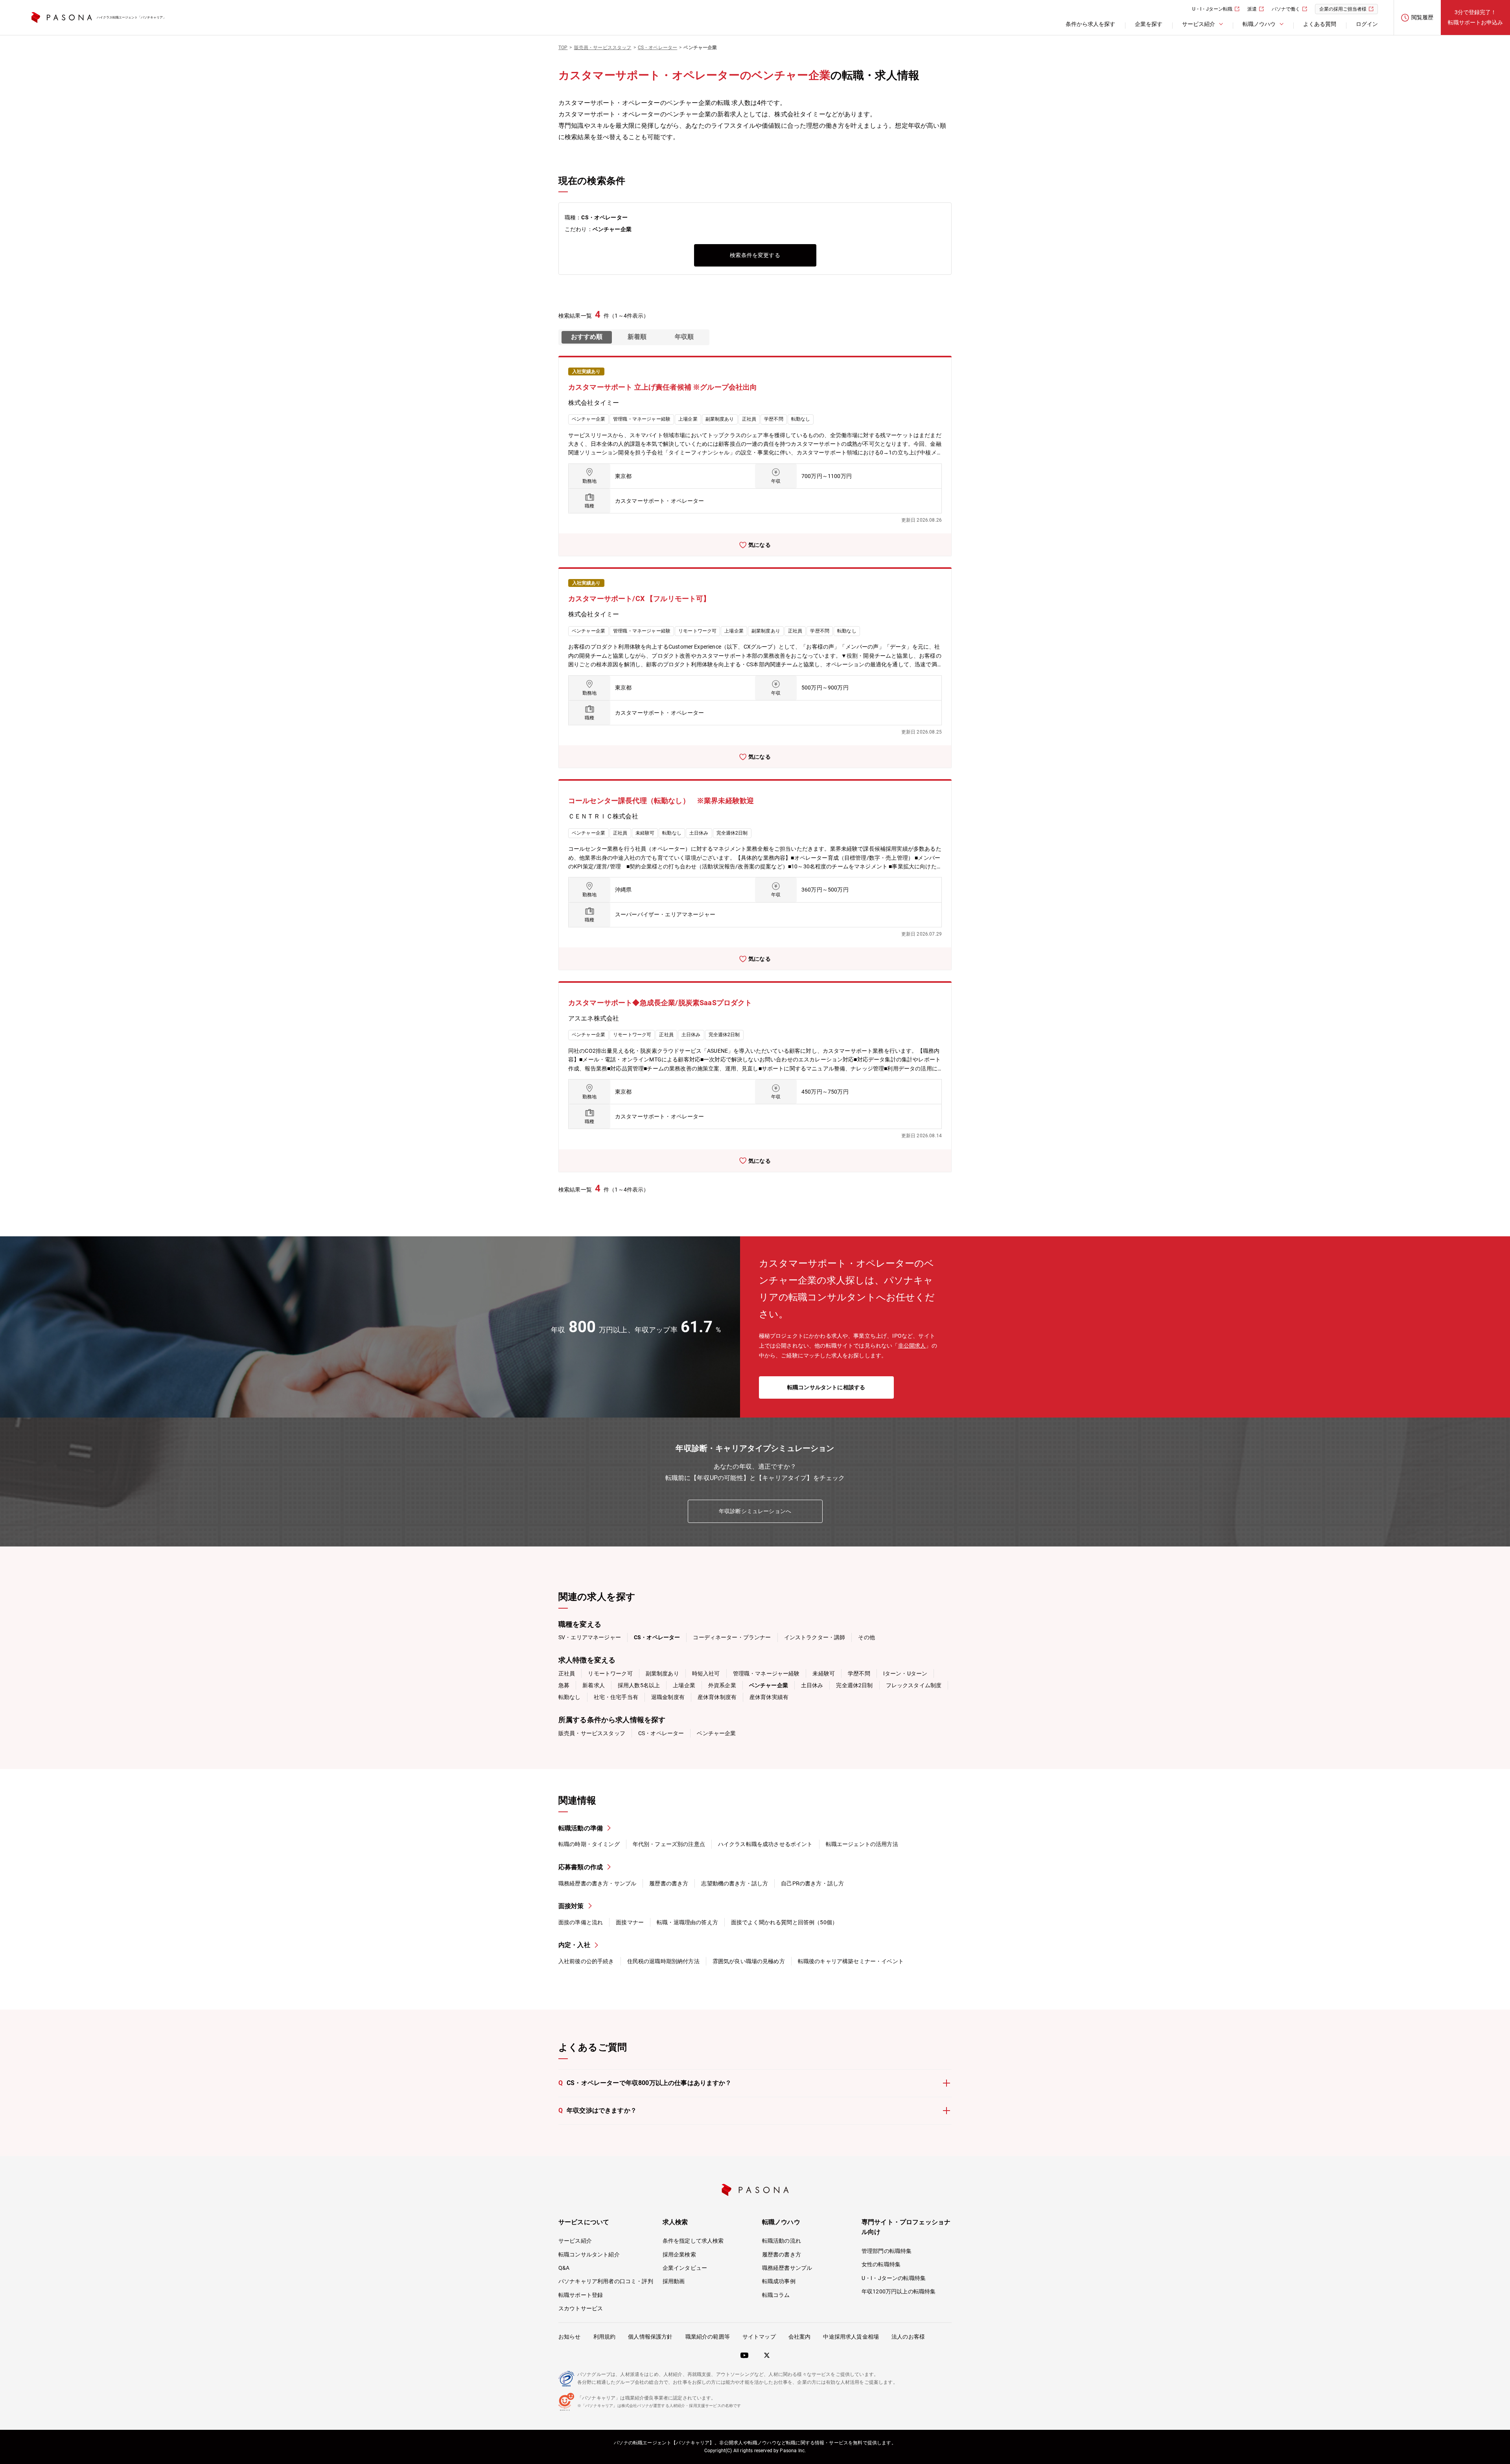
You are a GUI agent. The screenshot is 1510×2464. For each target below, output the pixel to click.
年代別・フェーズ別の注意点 (669, 1844)
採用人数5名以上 (639, 1685)
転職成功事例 (779, 2281)
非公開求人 (912, 1346)
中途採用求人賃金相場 (851, 2337)
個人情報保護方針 (650, 2337)
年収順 (684, 337)
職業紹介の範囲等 (708, 2337)
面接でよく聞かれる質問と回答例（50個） (784, 1922)
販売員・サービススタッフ (592, 1733)
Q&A (564, 2268)
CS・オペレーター (661, 1733)
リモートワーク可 (610, 1673)
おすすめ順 (587, 337)
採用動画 (674, 2281)
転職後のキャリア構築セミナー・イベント (851, 1961)
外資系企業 (722, 1685)
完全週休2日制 (854, 1685)
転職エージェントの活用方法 (862, 1844)
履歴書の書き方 (669, 1883)
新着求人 (594, 1685)
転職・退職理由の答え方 (687, 1922)
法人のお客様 (908, 2337)
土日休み (812, 1685)
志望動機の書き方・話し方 (735, 1883)
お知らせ (570, 2337)
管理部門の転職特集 (887, 2251)
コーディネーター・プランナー (732, 1637)
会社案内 (800, 2337)
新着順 (637, 337)
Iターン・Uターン (905, 1673)
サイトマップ (759, 2337)
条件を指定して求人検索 (693, 2241)
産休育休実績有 (769, 1697)
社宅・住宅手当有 (616, 1697)
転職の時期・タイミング (589, 1844)
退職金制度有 (668, 1697)
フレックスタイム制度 (914, 1685)
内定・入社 (574, 1945)
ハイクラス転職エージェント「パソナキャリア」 (131, 17)
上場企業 (684, 1685)
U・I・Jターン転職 (1212, 9)
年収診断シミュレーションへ (755, 1511)
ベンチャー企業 (716, 1733)
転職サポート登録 (581, 2295)
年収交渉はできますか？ (598, 2110)
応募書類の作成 (581, 1867)
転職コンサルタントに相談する (826, 1387)
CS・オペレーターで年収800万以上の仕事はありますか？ (645, 2083)
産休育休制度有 (717, 1697)
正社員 (567, 1673)
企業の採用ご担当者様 (1343, 9)
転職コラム (776, 2295)
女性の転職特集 (881, 2264)
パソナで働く (1286, 9)
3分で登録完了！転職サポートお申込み (1475, 17)
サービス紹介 (575, 2241)
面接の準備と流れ (581, 1922)
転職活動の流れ (782, 2241)
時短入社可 (706, 1673)
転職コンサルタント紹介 (589, 2254)
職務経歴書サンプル (787, 2268)
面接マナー (630, 1922)
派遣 (1252, 9)
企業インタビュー (685, 2268)
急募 (564, 1685)
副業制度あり (662, 1673)
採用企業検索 (679, 2254)
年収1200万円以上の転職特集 (899, 2291)
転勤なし (570, 1697)
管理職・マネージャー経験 (766, 1673)
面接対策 (571, 1906)
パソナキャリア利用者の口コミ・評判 (606, 2281)
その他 (866, 1637)
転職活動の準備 (581, 1828)
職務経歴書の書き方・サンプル (597, 1883)
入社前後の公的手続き (586, 1961)
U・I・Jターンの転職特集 (894, 2278)
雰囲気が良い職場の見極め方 (749, 1961)
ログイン (1367, 24)
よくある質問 (1320, 24)
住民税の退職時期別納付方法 (663, 1961)
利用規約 (605, 2337)
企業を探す (1149, 24)
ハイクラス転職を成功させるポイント (765, 1844)
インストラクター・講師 (815, 1637)
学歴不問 (859, 1673)
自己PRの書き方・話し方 (812, 1883)
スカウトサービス (581, 2308)
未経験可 (824, 1673)
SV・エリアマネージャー (590, 1637)
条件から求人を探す (1090, 24)
